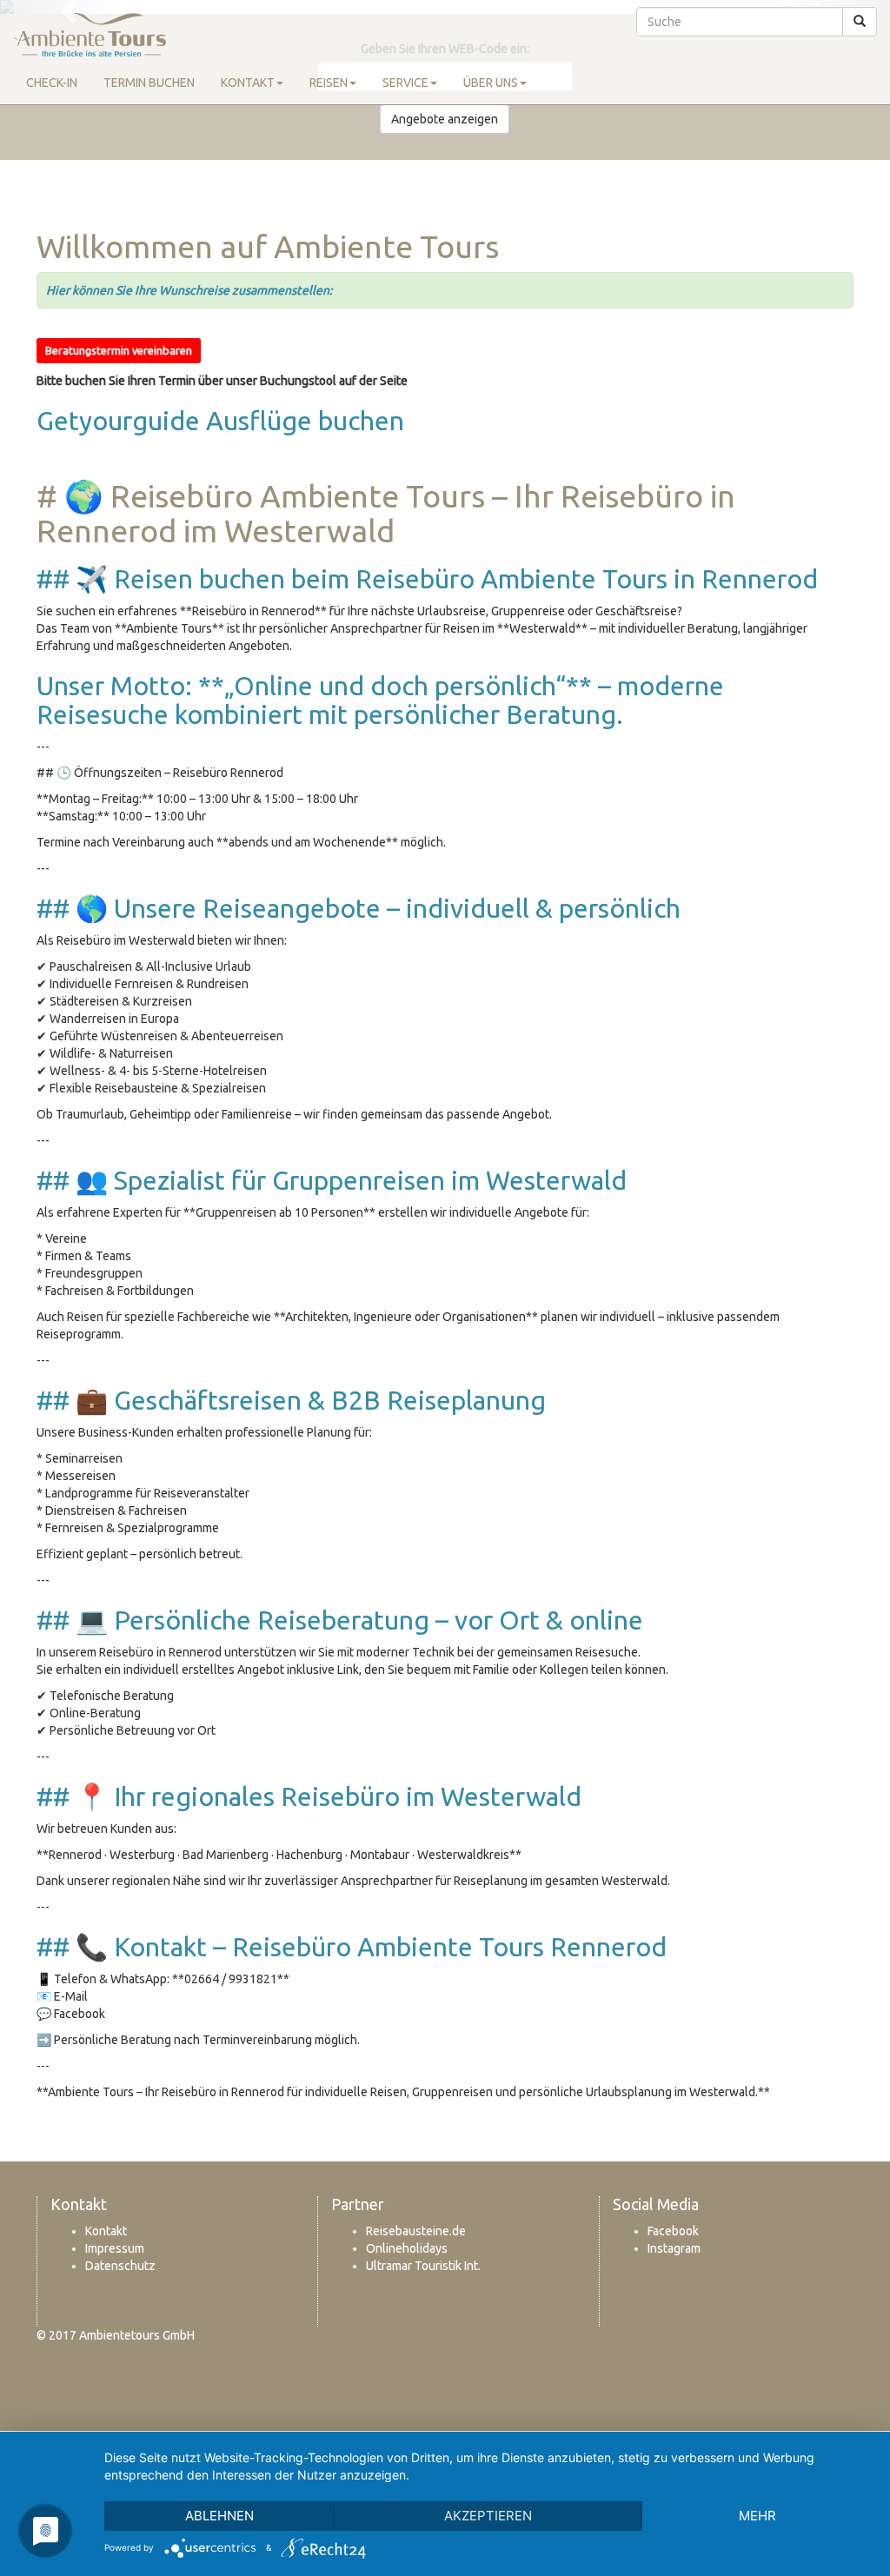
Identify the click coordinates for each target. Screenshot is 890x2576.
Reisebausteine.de (416, 2231)
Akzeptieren (488, 2516)
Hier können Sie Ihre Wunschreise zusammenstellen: (190, 290)
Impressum (115, 2248)
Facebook (673, 2231)
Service (405, 83)
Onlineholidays (407, 2248)
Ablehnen (219, 2516)
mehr (757, 2516)
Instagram (674, 2248)
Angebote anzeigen (445, 119)
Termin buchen (149, 83)
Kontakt (248, 83)
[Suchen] (860, 22)
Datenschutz (120, 2266)
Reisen (329, 83)
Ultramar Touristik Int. (423, 2266)
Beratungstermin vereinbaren (119, 350)
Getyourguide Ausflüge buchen (223, 421)
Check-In (52, 83)
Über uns (491, 83)
